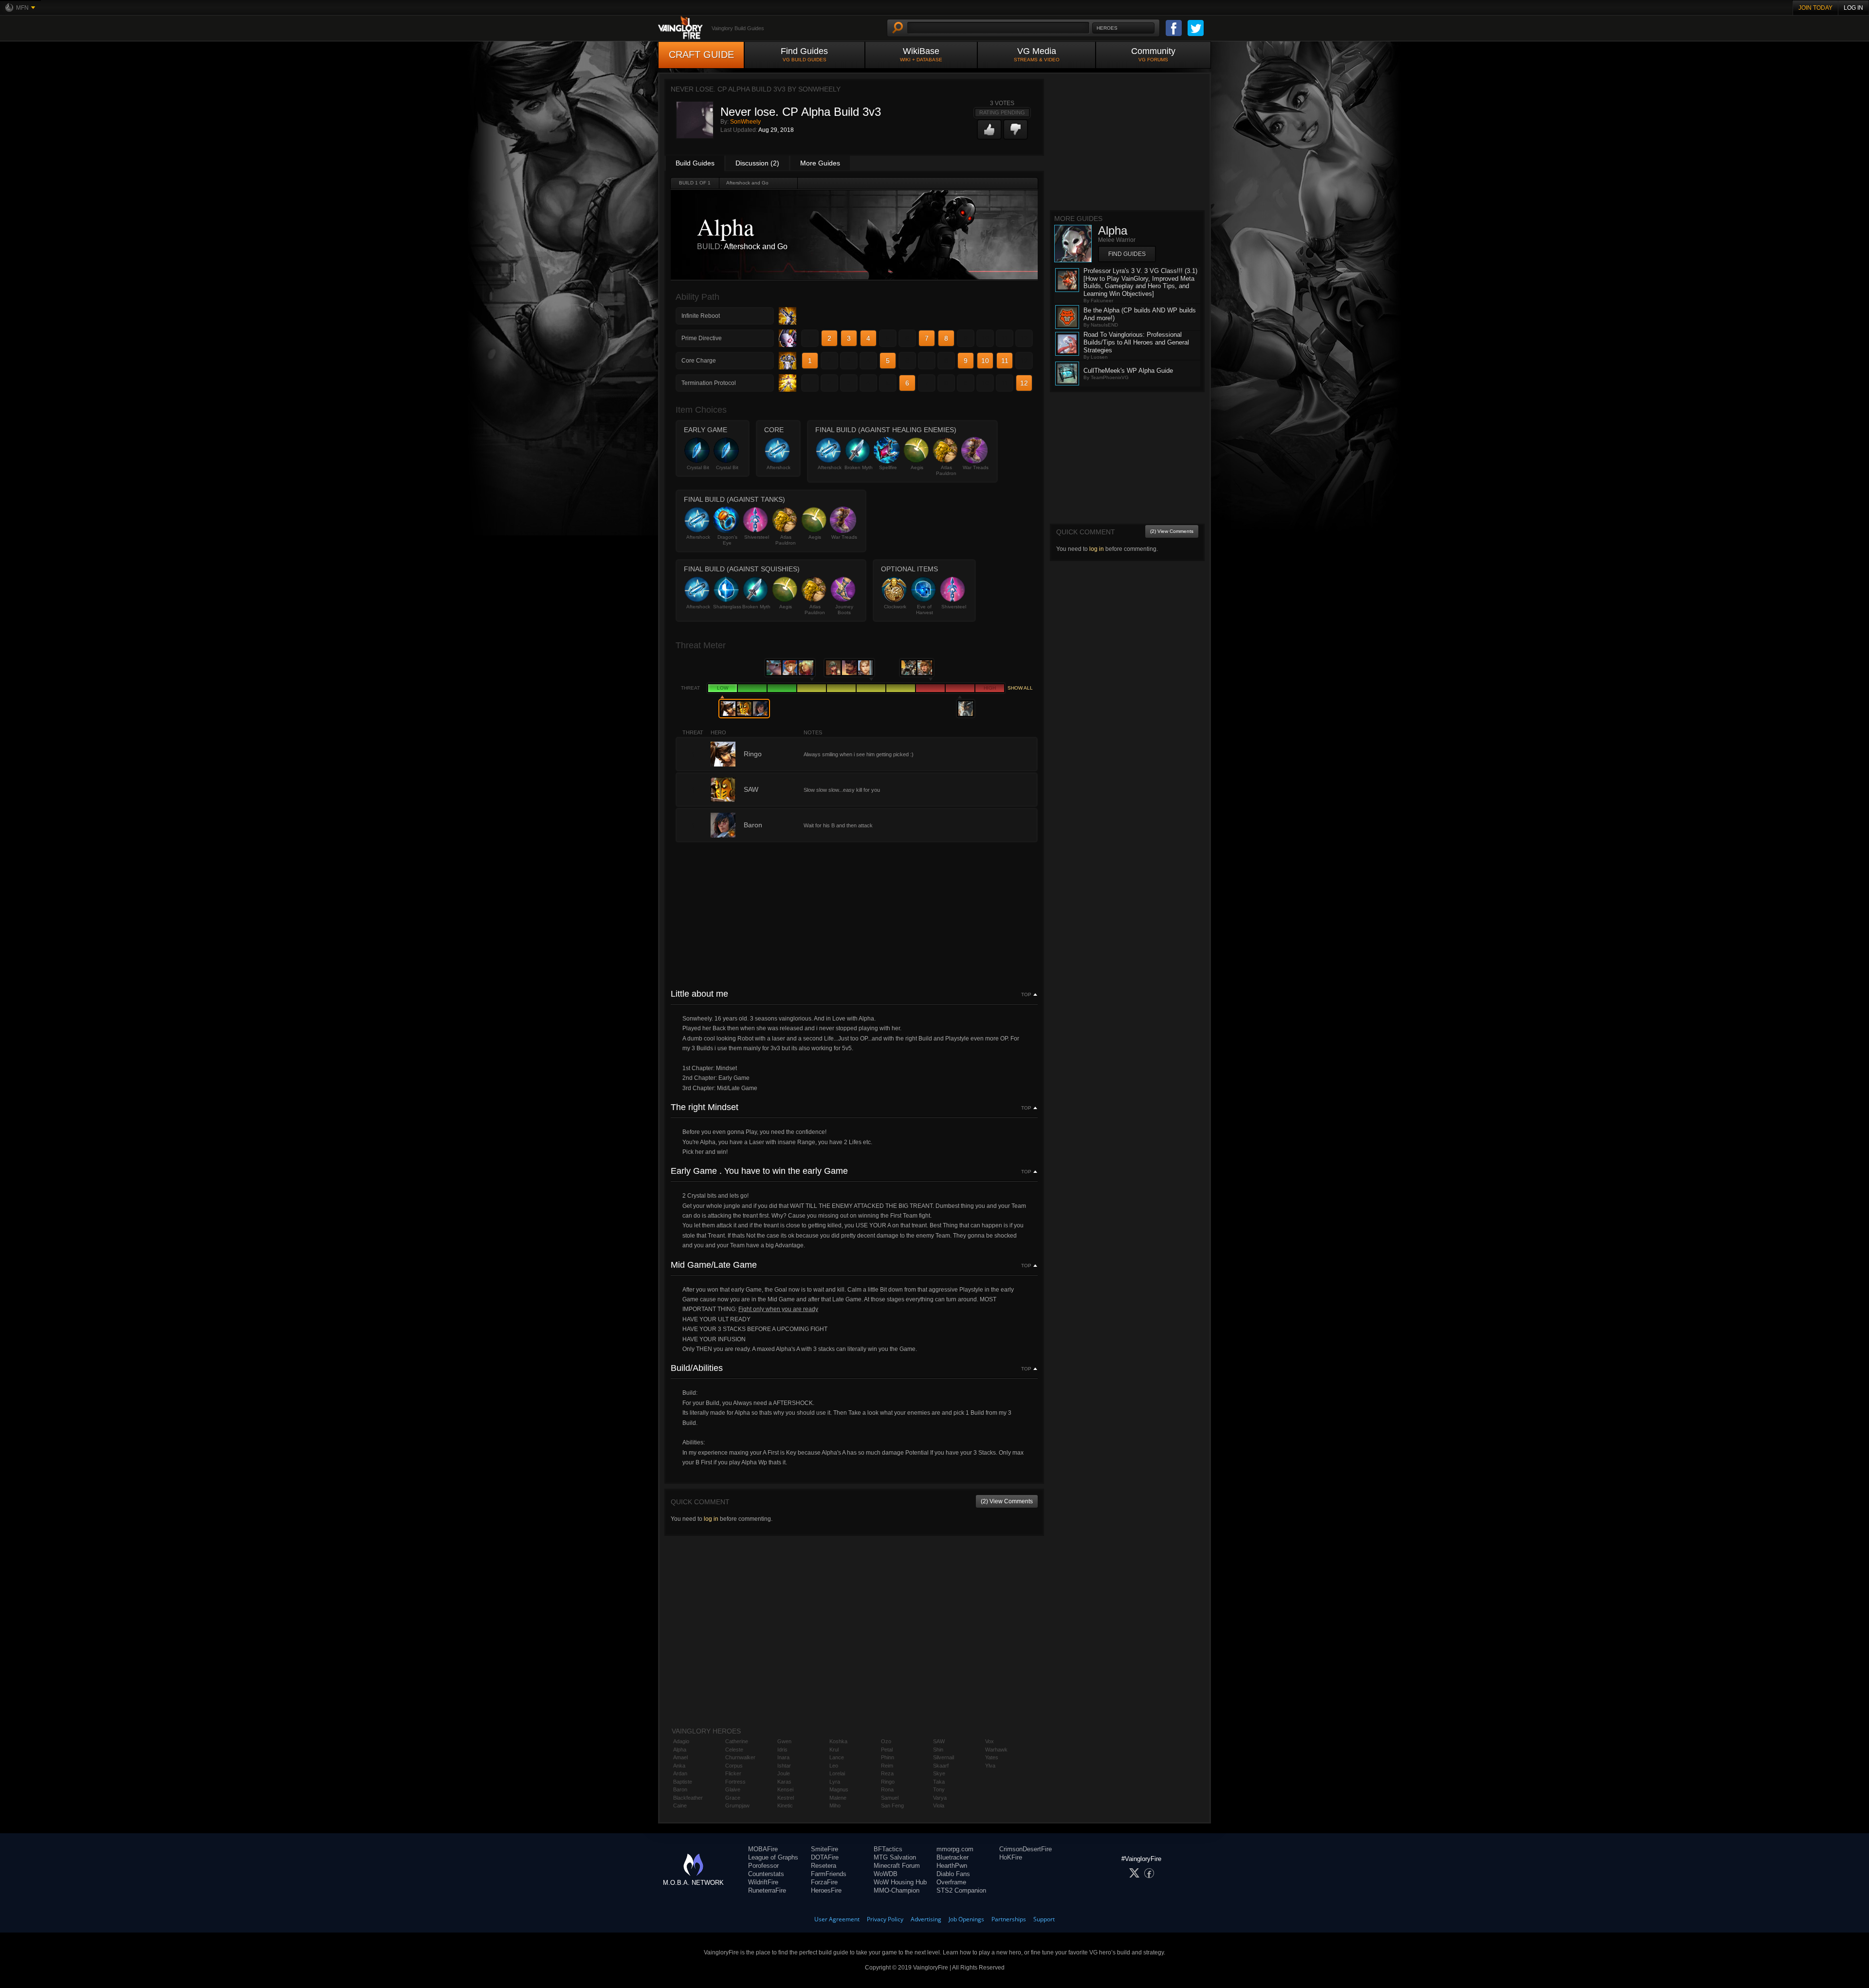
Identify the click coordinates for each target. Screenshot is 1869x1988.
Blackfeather (688, 1798)
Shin (938, 1750)
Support (1044, 1919)
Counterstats (766, 1874)
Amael (680, 1757)
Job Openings (966, 1919)
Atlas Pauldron (946, 470)
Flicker (733, 1773)
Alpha (680, 1750)
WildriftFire (763, 1882)
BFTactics (888, 1849)
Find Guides (804, 54)
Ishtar (784, 1766)
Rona (887, 1789)
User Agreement (837, 1919)
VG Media (1037, 54)
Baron (680, 1789)
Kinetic (785, 1806)
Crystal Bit (698, 467)
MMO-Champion (897, 1890)
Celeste (734, 1750)
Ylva (990, 1766)
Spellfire (888, 467)
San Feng (892, 1806)
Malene (838, 1798)
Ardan (680, 1773)
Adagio (681, 1741)
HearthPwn (952, 1866)
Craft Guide (701, 55)
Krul (834, 1750)
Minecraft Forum (897, 1866)
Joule (784, 1773)
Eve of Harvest (925, 610)
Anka (679, 1766)
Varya (940, 1798)
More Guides (820, 163)
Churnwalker (740, 1757)
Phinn (888, 1757)
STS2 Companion (961, 1890)
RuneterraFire (767, 1890)
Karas (784, 1782)
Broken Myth (859, 467)
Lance (837, 1757)
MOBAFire (763, 1849)
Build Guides (695, 163)
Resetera (824, 1866)
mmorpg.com (955, 1849)
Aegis (917, 467)
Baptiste (683, 1782)
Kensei (785, 1789)
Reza (887, 1773)
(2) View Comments (1007, 1501)
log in (711, 1519)
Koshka (838, 1741)
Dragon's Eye (727, 540)
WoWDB (886, 1874)
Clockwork (895, 607)
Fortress (735, 1782)
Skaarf (941, 1766)
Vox (989, 1741)
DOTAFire (825, 1857)
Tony (939, 1789)
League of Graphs (773, 1857)
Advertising (926, 1919)
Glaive (733, 1789)
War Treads (976, 467)
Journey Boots (844, 610)
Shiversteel (757, 537)
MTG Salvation (895, 1857)
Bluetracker (953, 1857)
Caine (680, 1806)
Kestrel (786, 1798)
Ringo (888, 1782)
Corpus (734, 1766)
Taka (939, 1782)
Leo (834, 1766)
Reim (887, 1766)
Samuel (890, 1798)
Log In (1853, 8)
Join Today (1815, 8)
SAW (939, 1741)
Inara (783, 1757)
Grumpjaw (737, 1806)
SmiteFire (825, 1849)
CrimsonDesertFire (1026, 1849)
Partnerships (1009, 1919)
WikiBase (921, 54)
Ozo (886, 1741)
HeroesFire (826, 1890)
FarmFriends (829, 1874)
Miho (835, 1806)
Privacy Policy (885, 1919)
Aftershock (779, 467)
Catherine (737, 1741)
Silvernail (944, 1757)
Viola (939, 1806)
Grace (733, 1798)
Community (1153, 54)
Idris (782, 1750)
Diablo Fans (953, 1874)
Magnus (839, 1789)
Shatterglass (727, 607)
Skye (939, 1773)
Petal (887, 1750)
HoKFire (1011, 1857)
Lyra (835, 1782)
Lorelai (837, 1773)
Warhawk (996, 1750)
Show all (1020, 688)
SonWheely (745, 122)
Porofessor (763, 1866)
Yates (992, 1757)
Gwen (784, 1741)
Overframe (951, 1882)
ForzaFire (824, 1882)
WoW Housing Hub (900, 1882)
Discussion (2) (757, 163)
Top (1026, 995)
